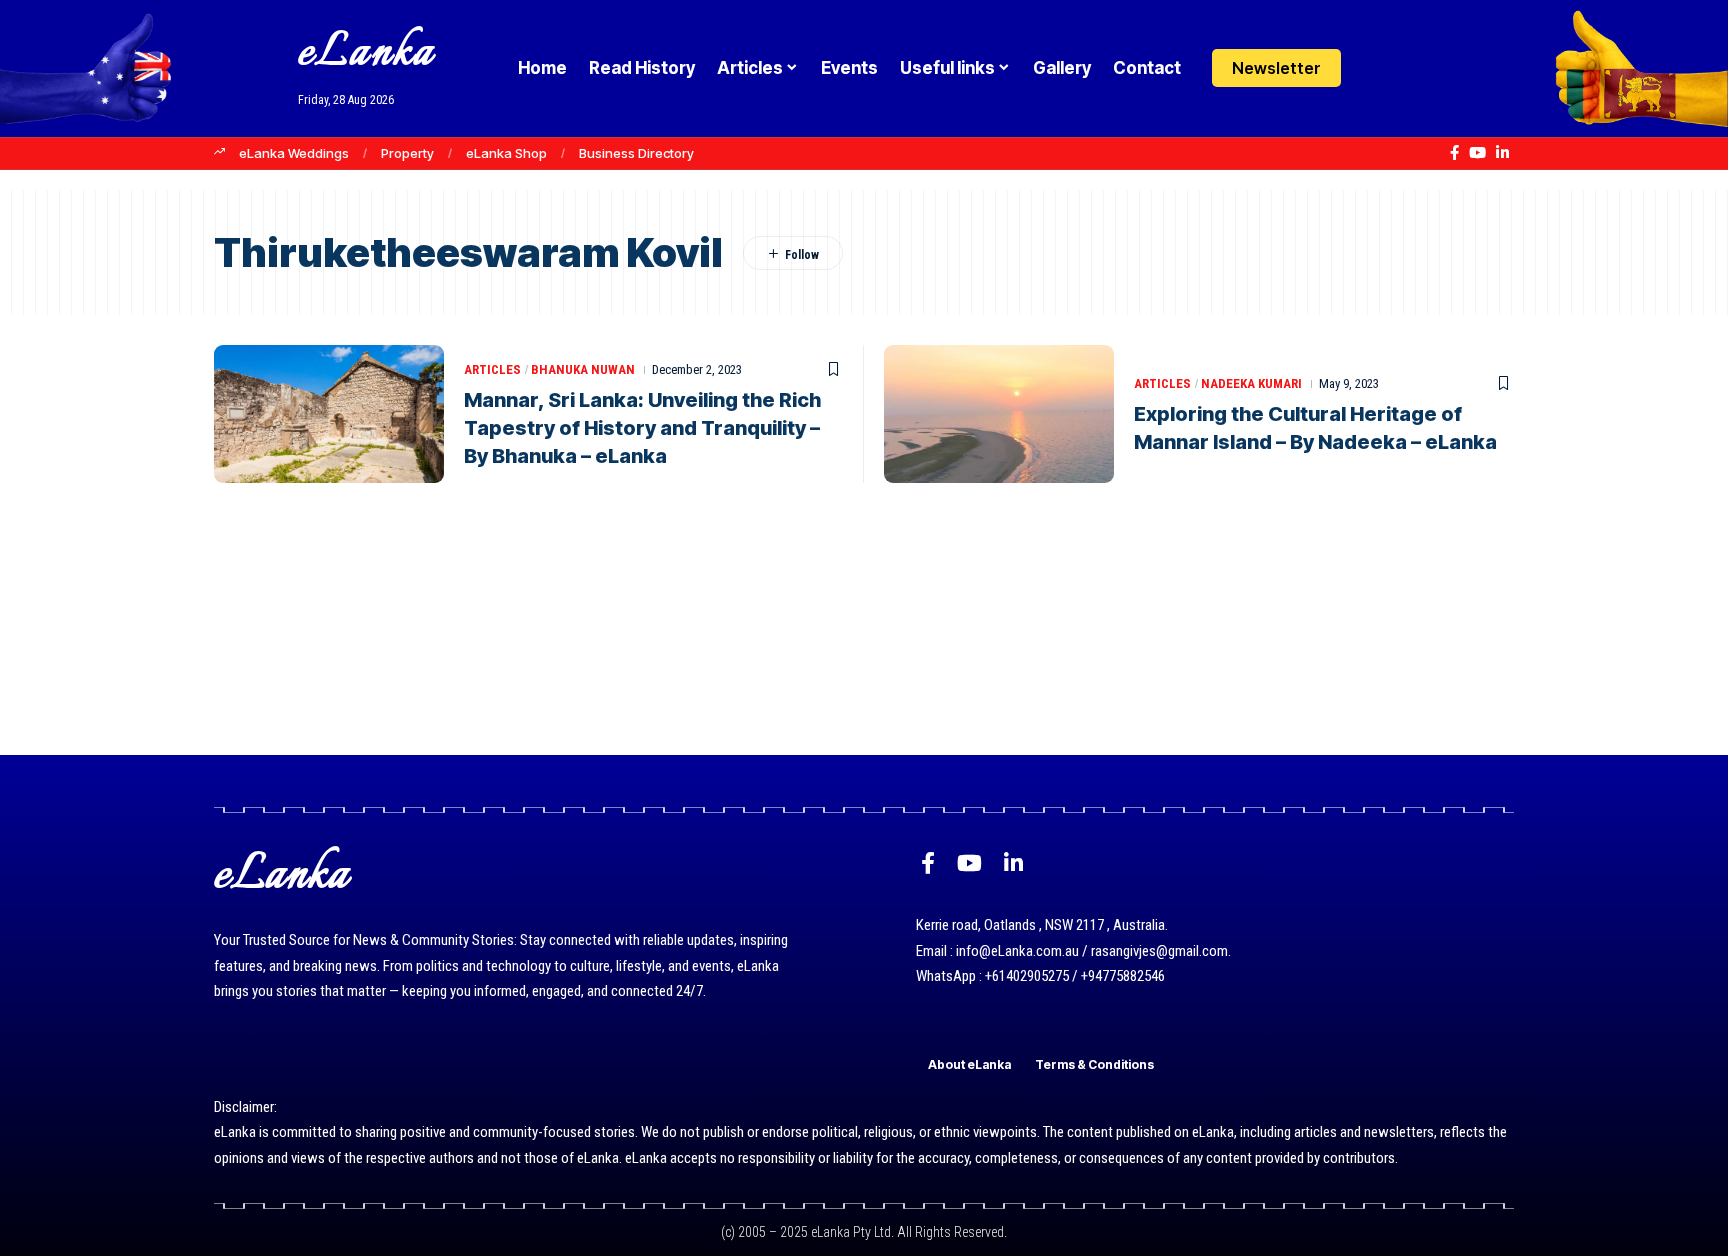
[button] (1416, 68)
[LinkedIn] (1502, 153)
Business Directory (636, 153)
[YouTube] (1477, 153)
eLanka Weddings (294, 153)
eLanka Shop (506, 153)
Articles (492, 369)
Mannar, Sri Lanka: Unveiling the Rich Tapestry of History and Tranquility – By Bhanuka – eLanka (642, 428)
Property (407, 153)
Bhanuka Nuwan (583, 369)
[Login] (1377, 68)
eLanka (366, 53)
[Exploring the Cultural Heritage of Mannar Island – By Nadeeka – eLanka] (999, 414)
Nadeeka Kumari (1251, 383)
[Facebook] (1454, 153)
